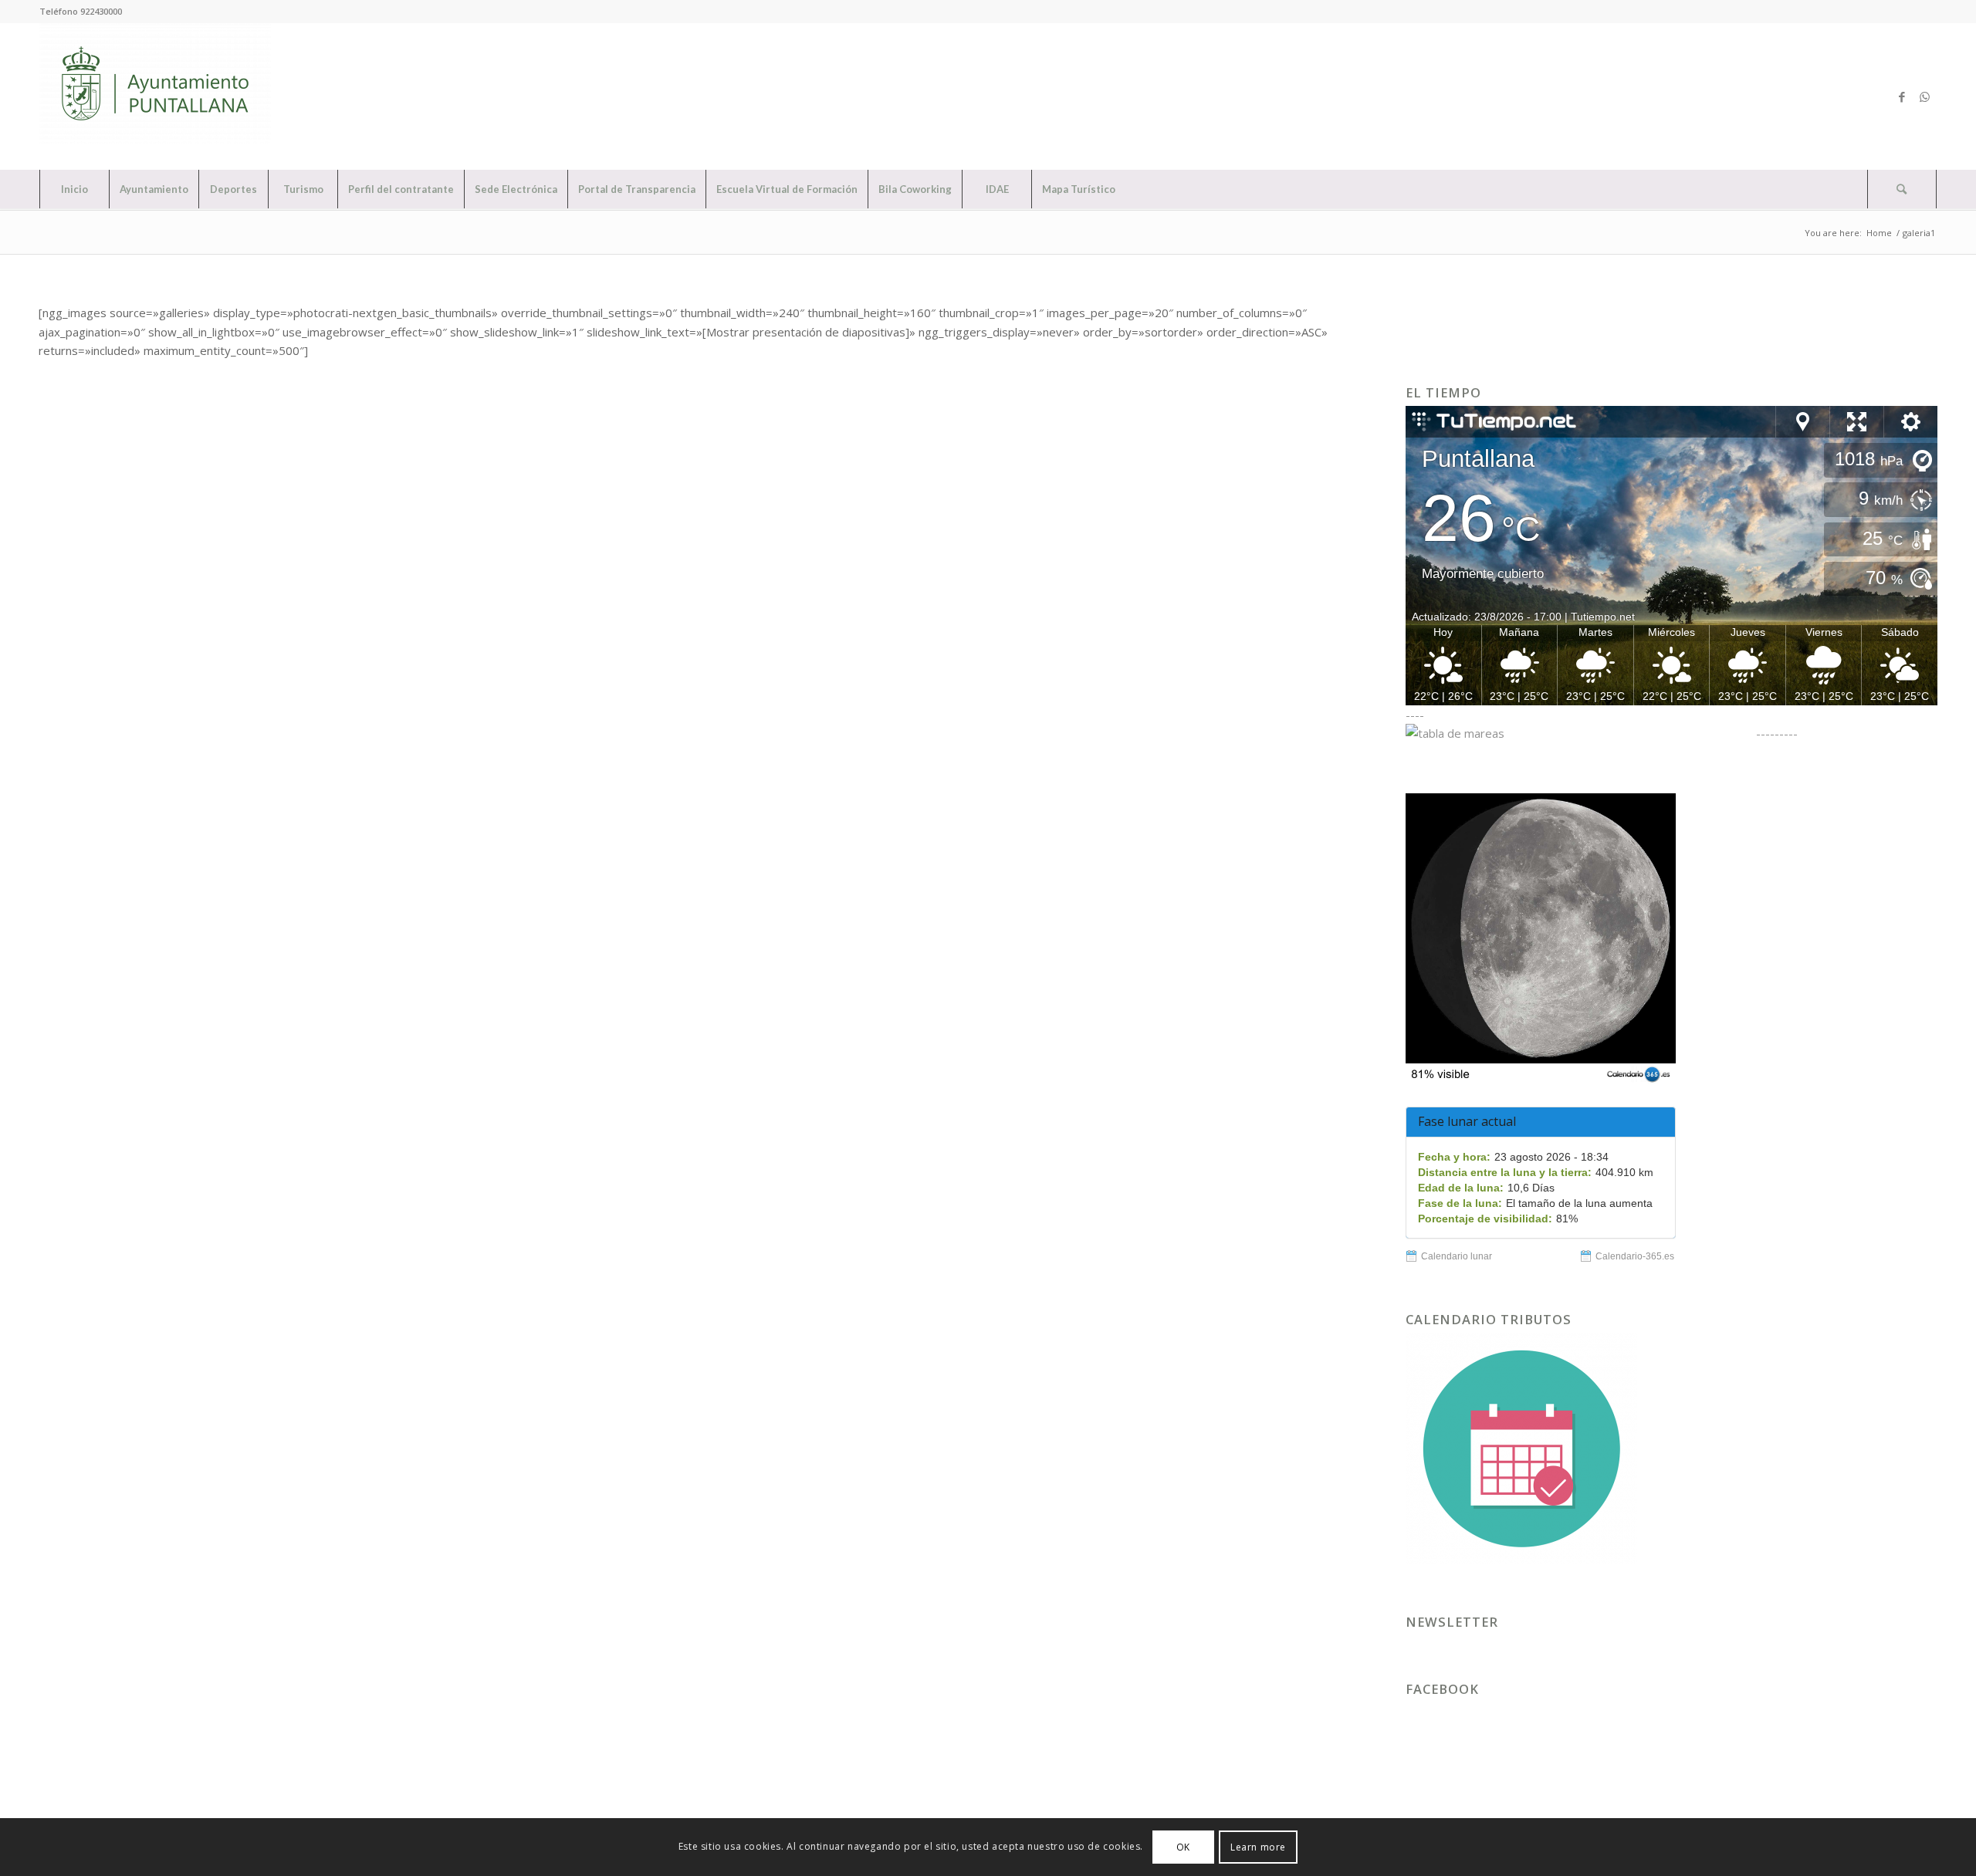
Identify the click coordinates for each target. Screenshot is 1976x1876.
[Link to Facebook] (1902, 96)
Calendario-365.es (1635, 1256)
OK (1183, 1846)
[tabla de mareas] (1579, 733)
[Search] (1902, 189)
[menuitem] (74, 189)
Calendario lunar (1457, 1256)
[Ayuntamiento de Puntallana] (155, 96)
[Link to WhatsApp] (1925, 96)
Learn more (1258, 1846)
